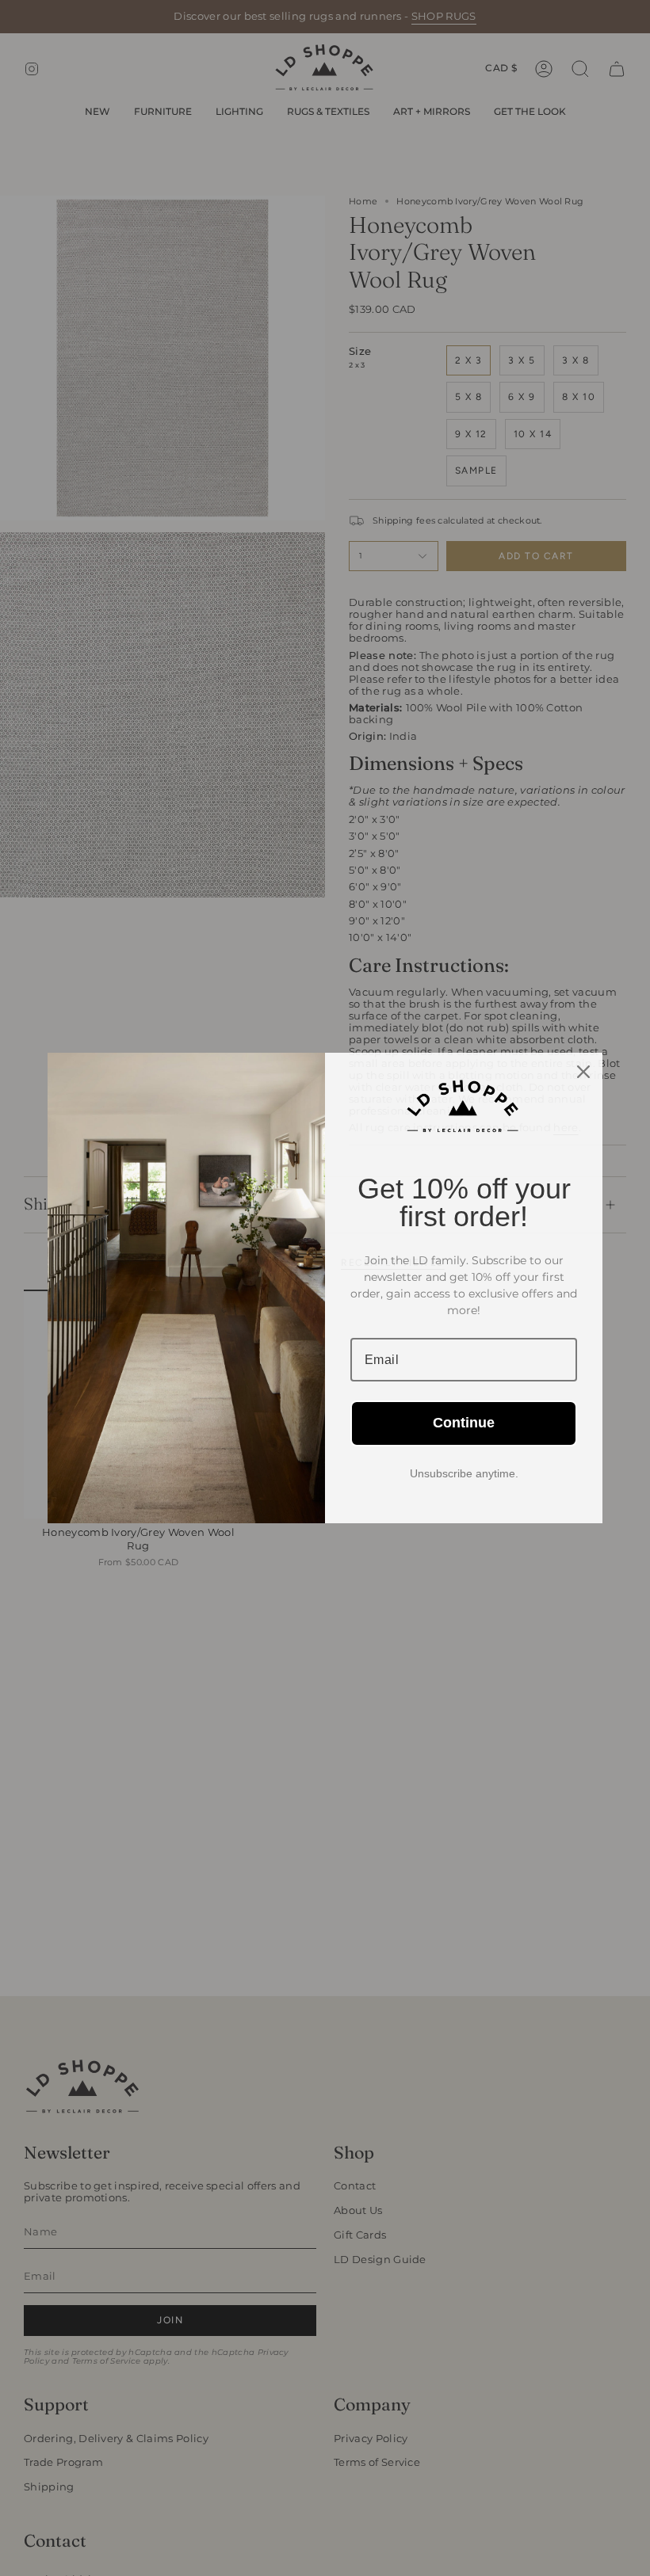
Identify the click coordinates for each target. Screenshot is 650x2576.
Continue (464, 1423)
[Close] (583, 1072)
